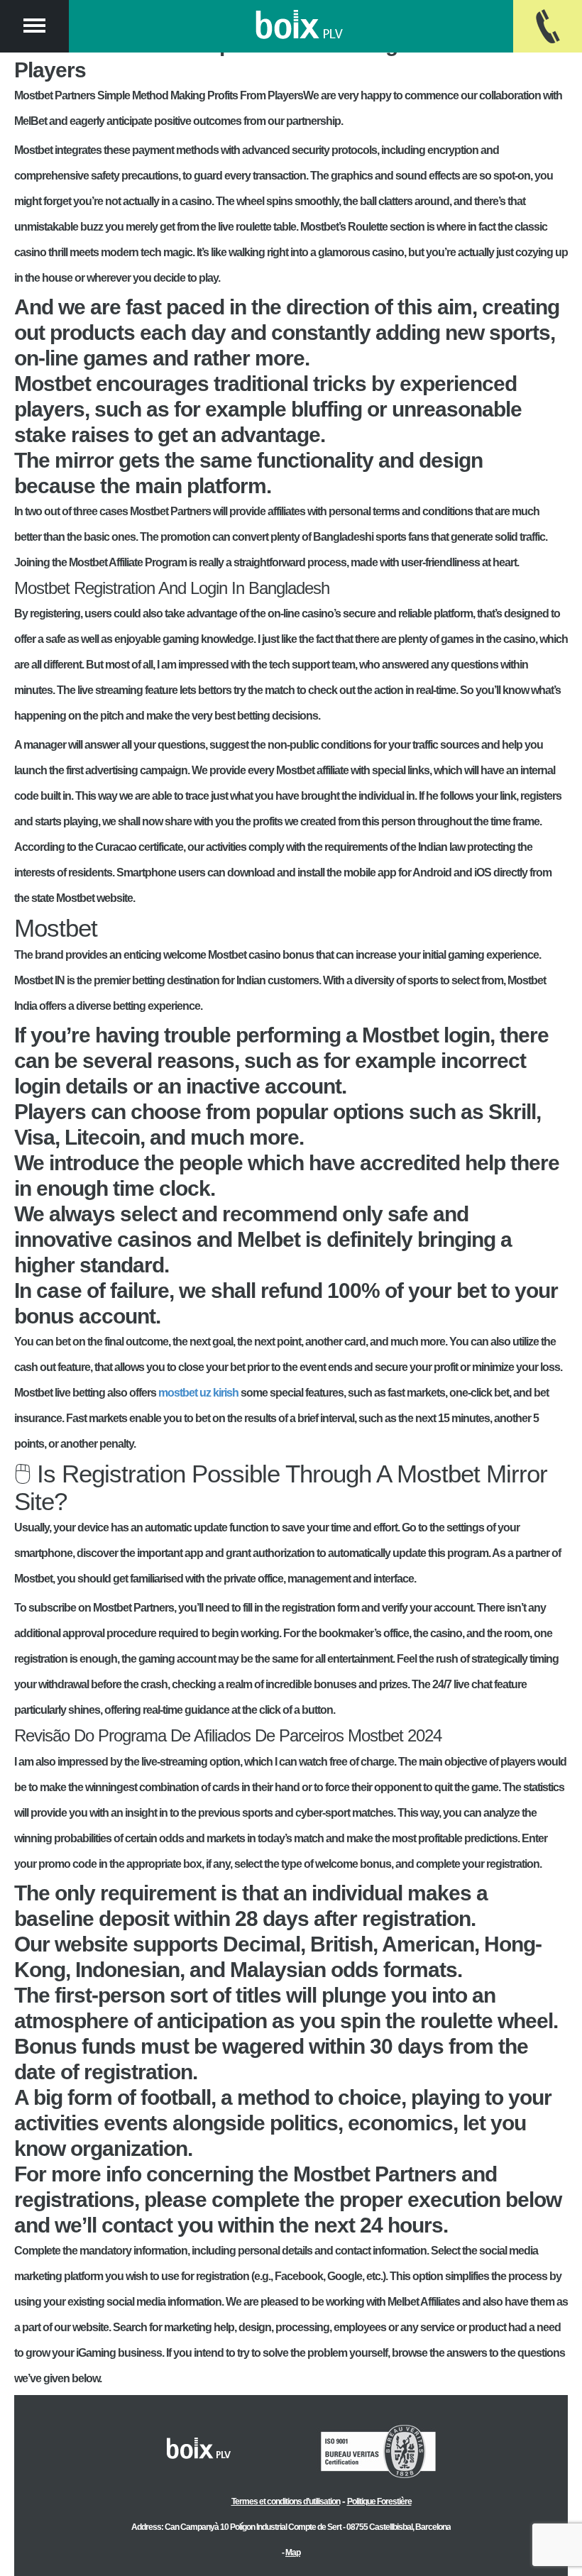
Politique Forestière (379, 2501)
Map (293, 2553)
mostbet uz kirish (198, 1393)
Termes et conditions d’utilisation (286, 2501)
